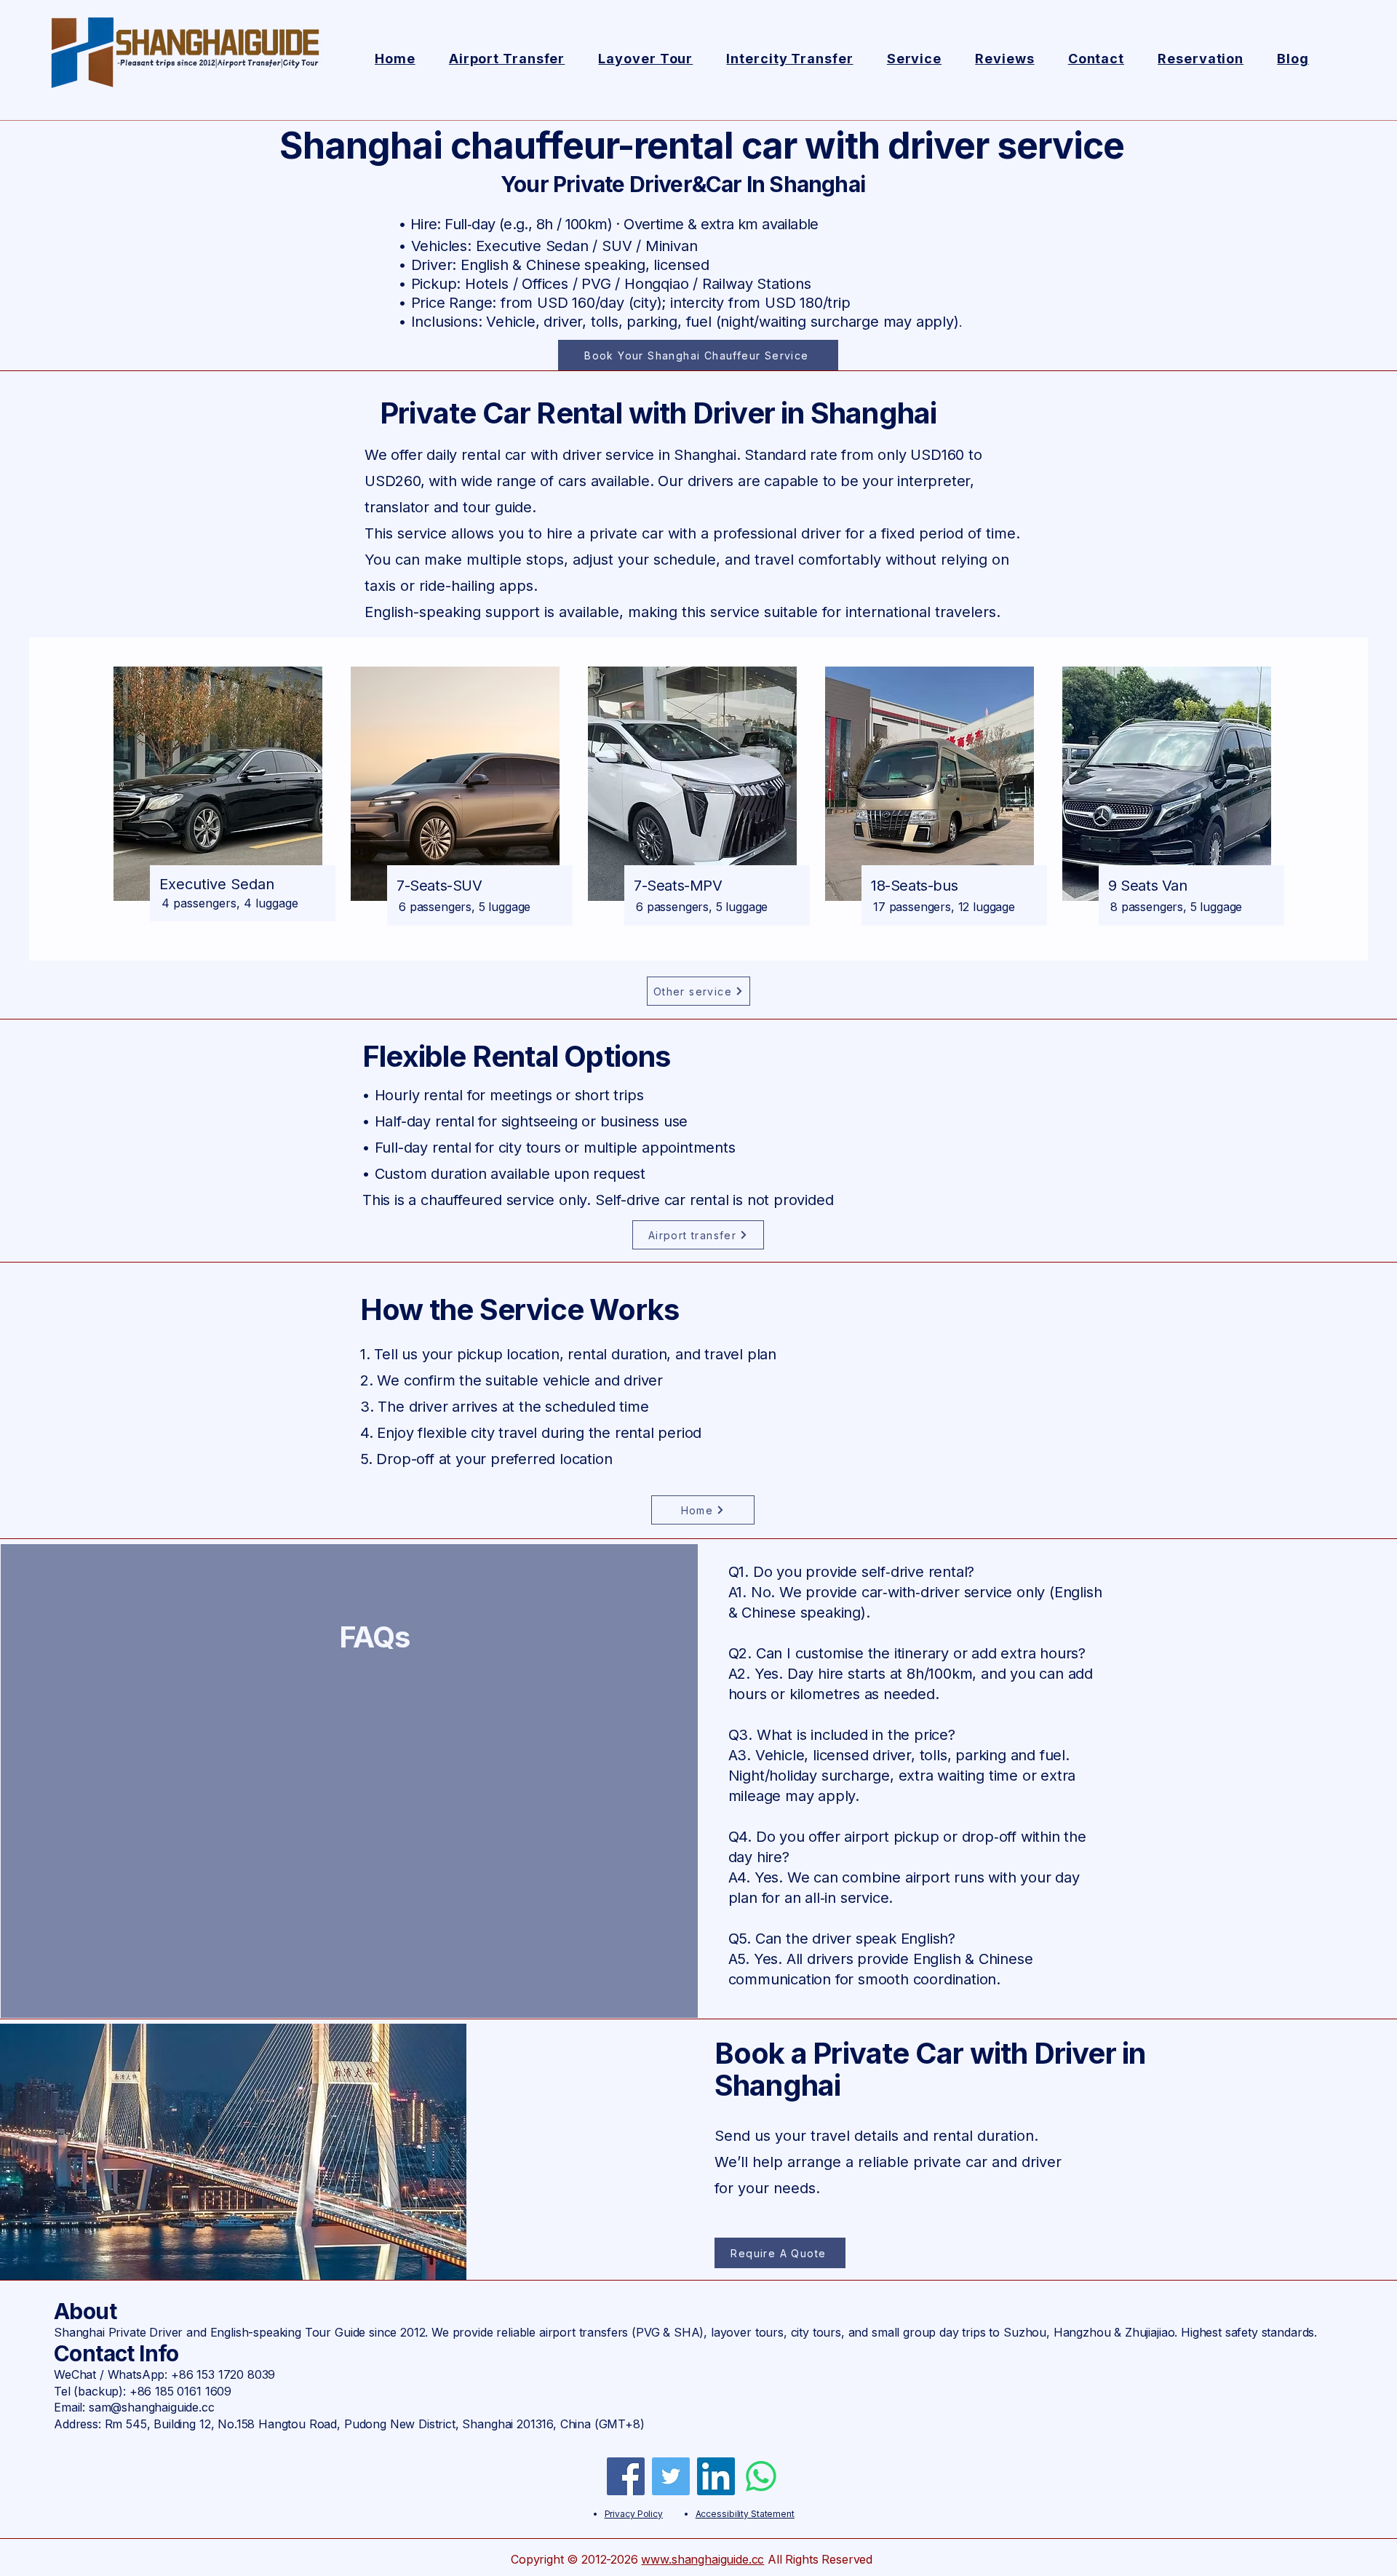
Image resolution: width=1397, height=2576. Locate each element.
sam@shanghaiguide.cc (152, 2407)
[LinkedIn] (716, 2476)
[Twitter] (671, 2476)
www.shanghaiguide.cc (703, 2559)
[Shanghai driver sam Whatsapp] (761, 2476)
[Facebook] (626, 2476)
